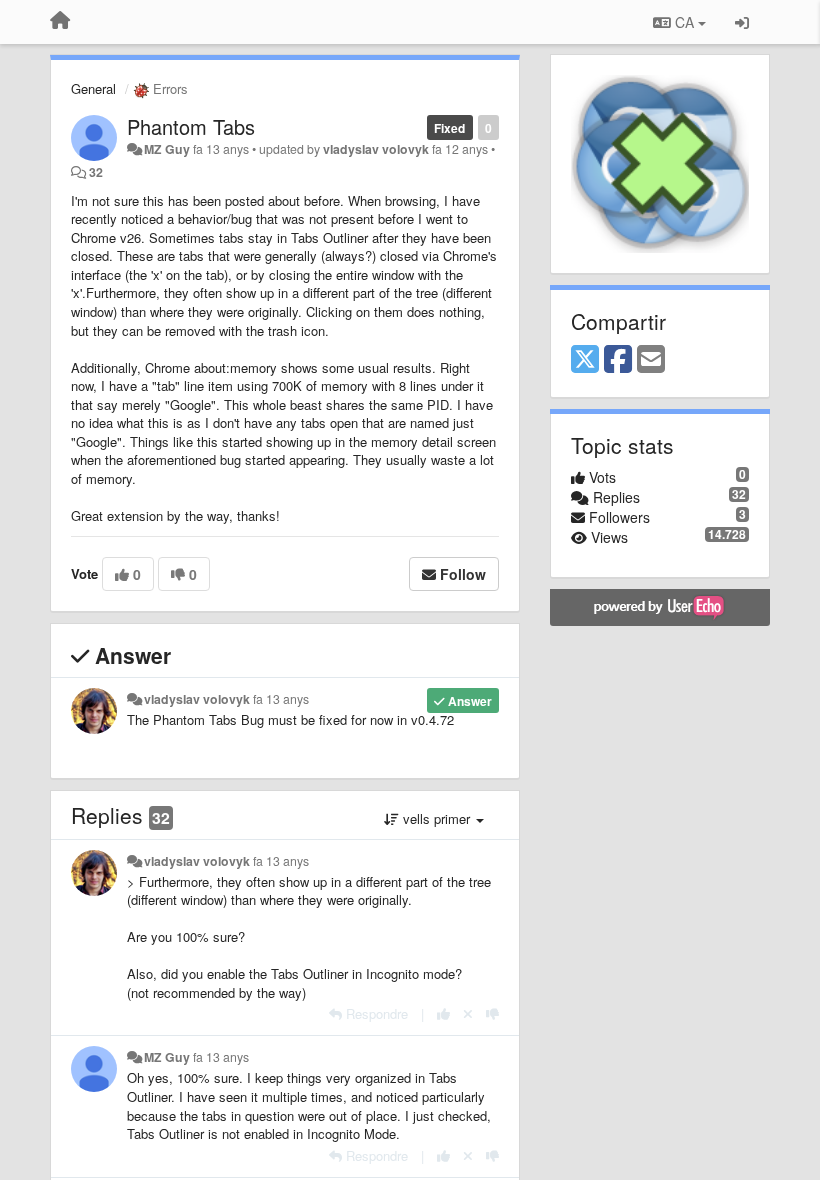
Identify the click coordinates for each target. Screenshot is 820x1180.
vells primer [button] (436, 818)
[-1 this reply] (492, 1013)
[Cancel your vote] (468, 1013)
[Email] (651, 360)
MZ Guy (167, 149)
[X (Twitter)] (585, 360)
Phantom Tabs (191, 126)
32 (96, 172)
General (93, 88)
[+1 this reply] (443, 1013)
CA (684, 22)
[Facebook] (618, 360)
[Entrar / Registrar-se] (742, 22)
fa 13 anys (281, 699)
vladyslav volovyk (376, 149)
